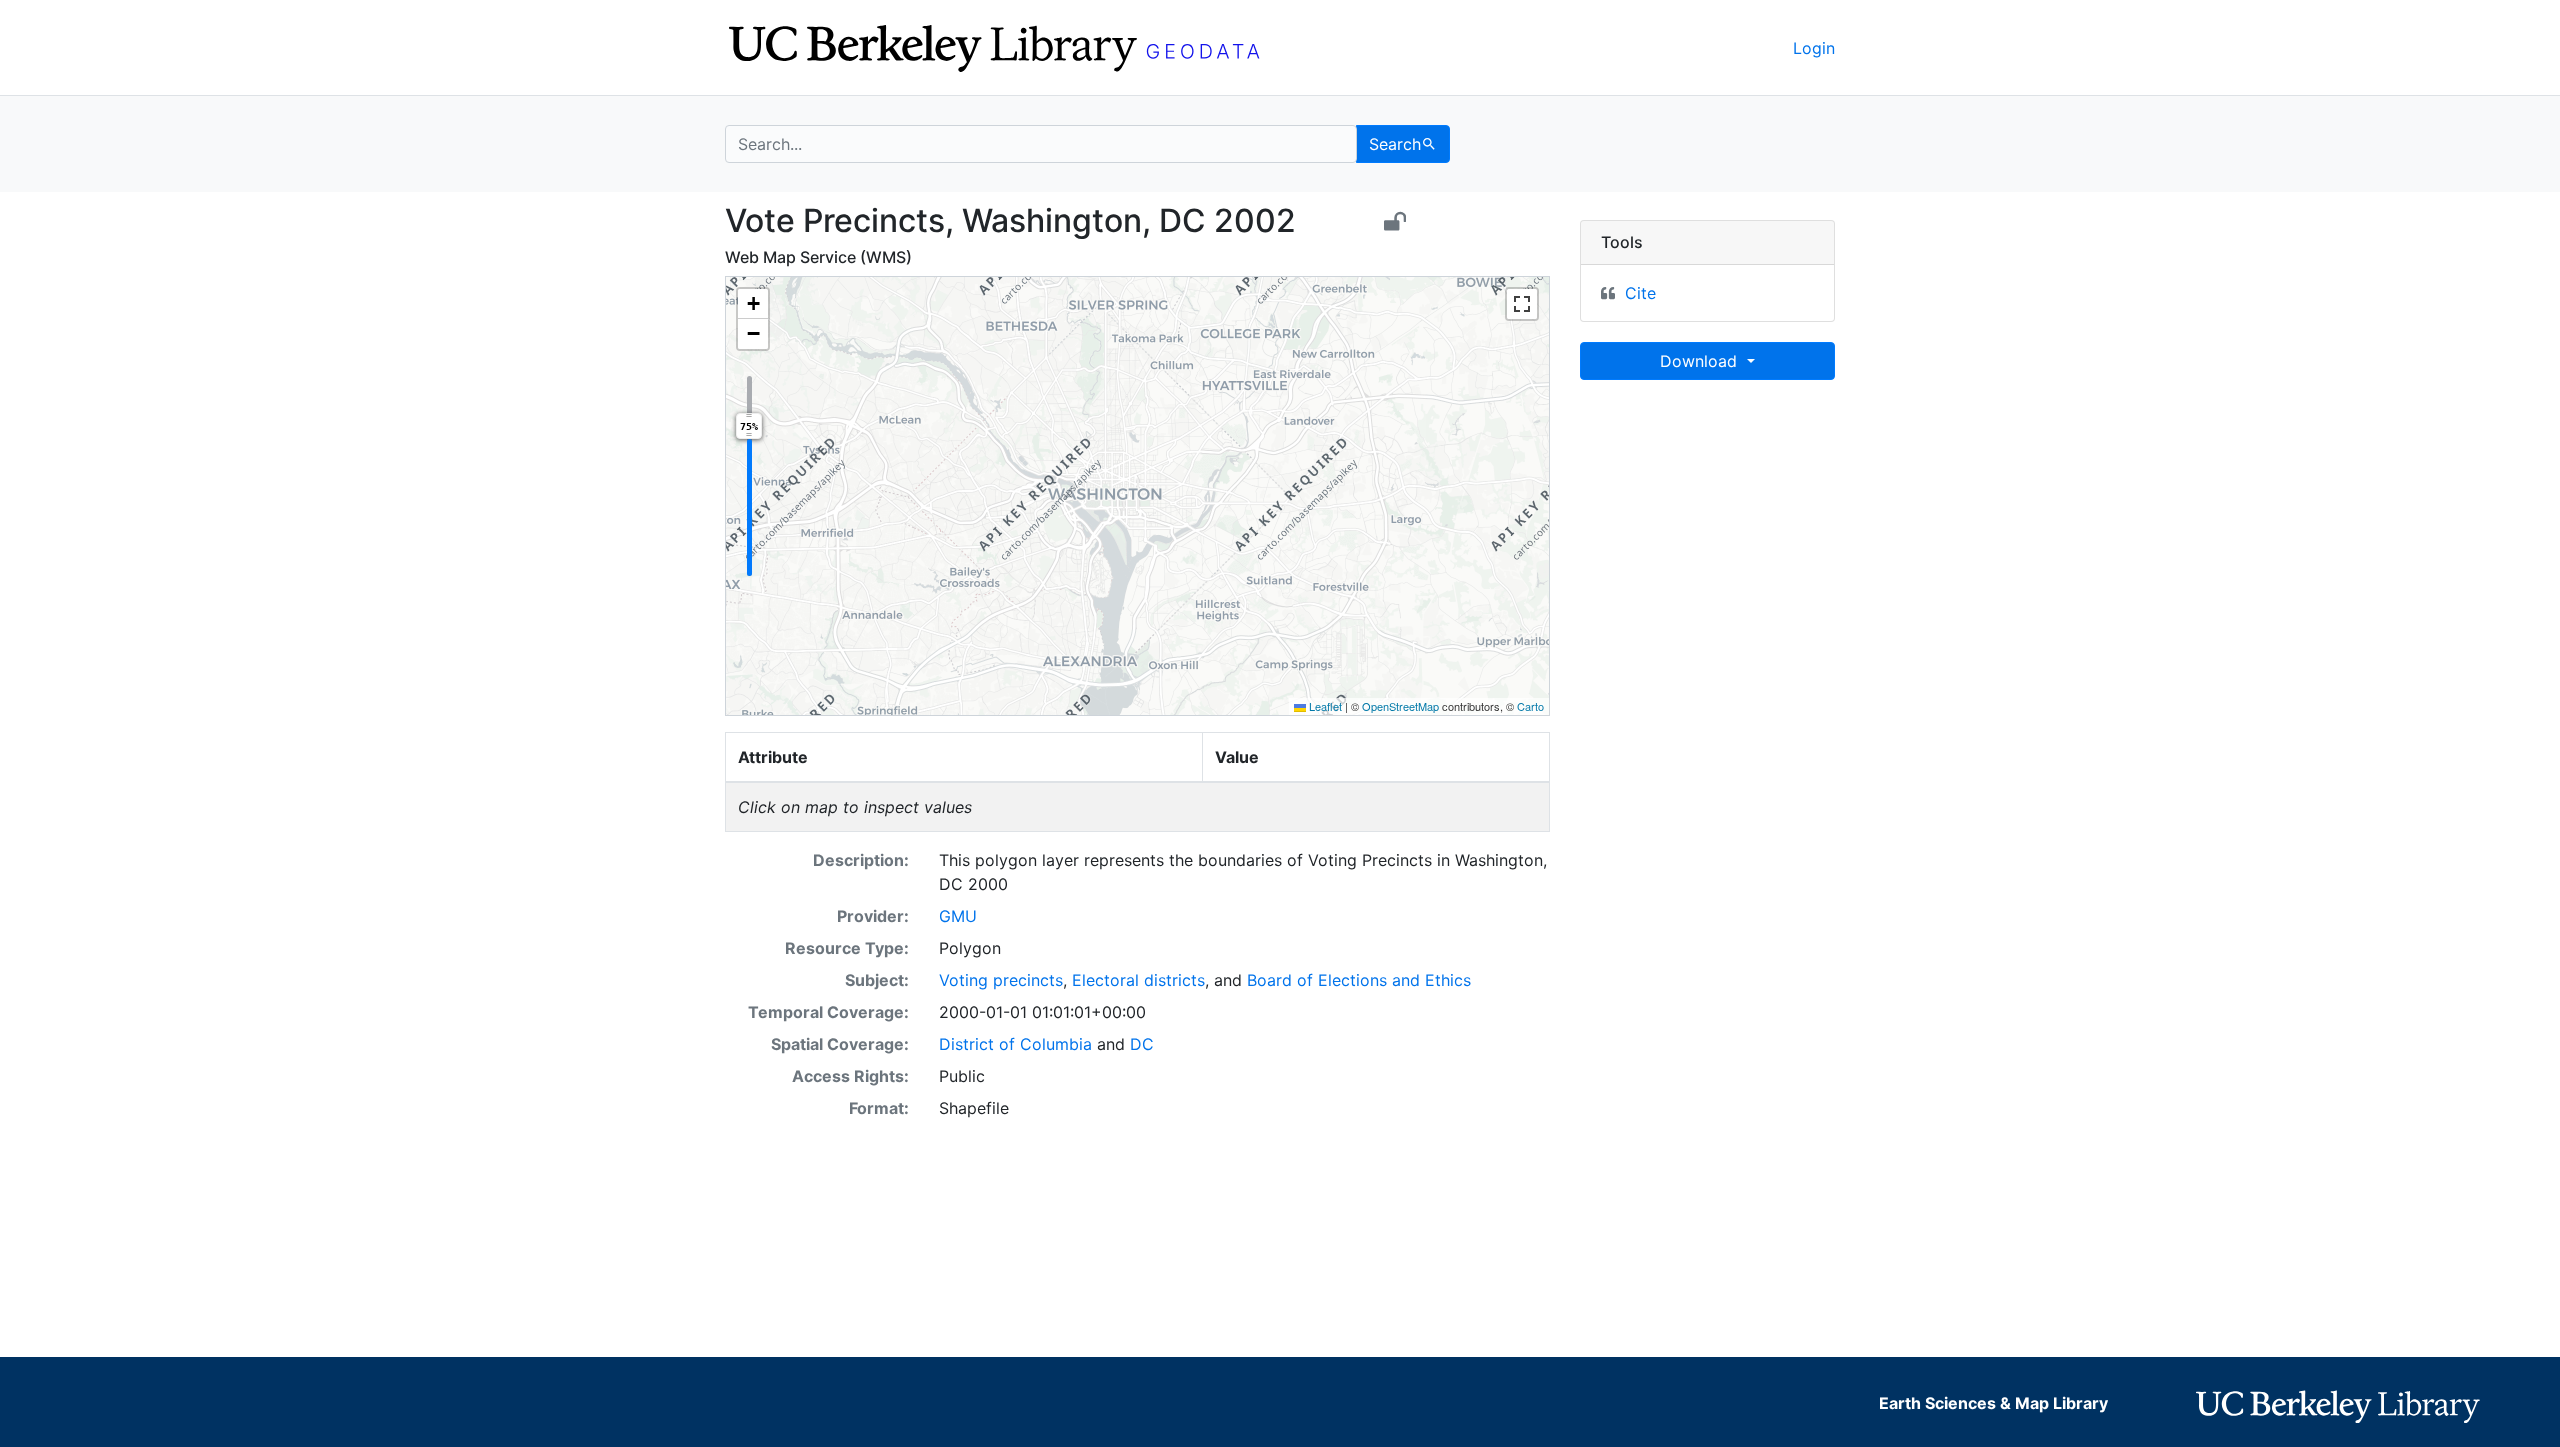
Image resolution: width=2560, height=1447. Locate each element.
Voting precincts (1001, 980)
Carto (1530, 706)
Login (1814, 48)
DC (1142, 1044)
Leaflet (1324, 706)
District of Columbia (1015, 1044)
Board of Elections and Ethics (1359, 980)
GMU (958, 916)
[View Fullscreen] (1522, 304)
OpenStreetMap (1400, 706)
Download (1701, 361)
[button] (753, 304)
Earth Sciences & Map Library (1993, 1403)
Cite (1640, 293)
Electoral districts (1138, 980)
